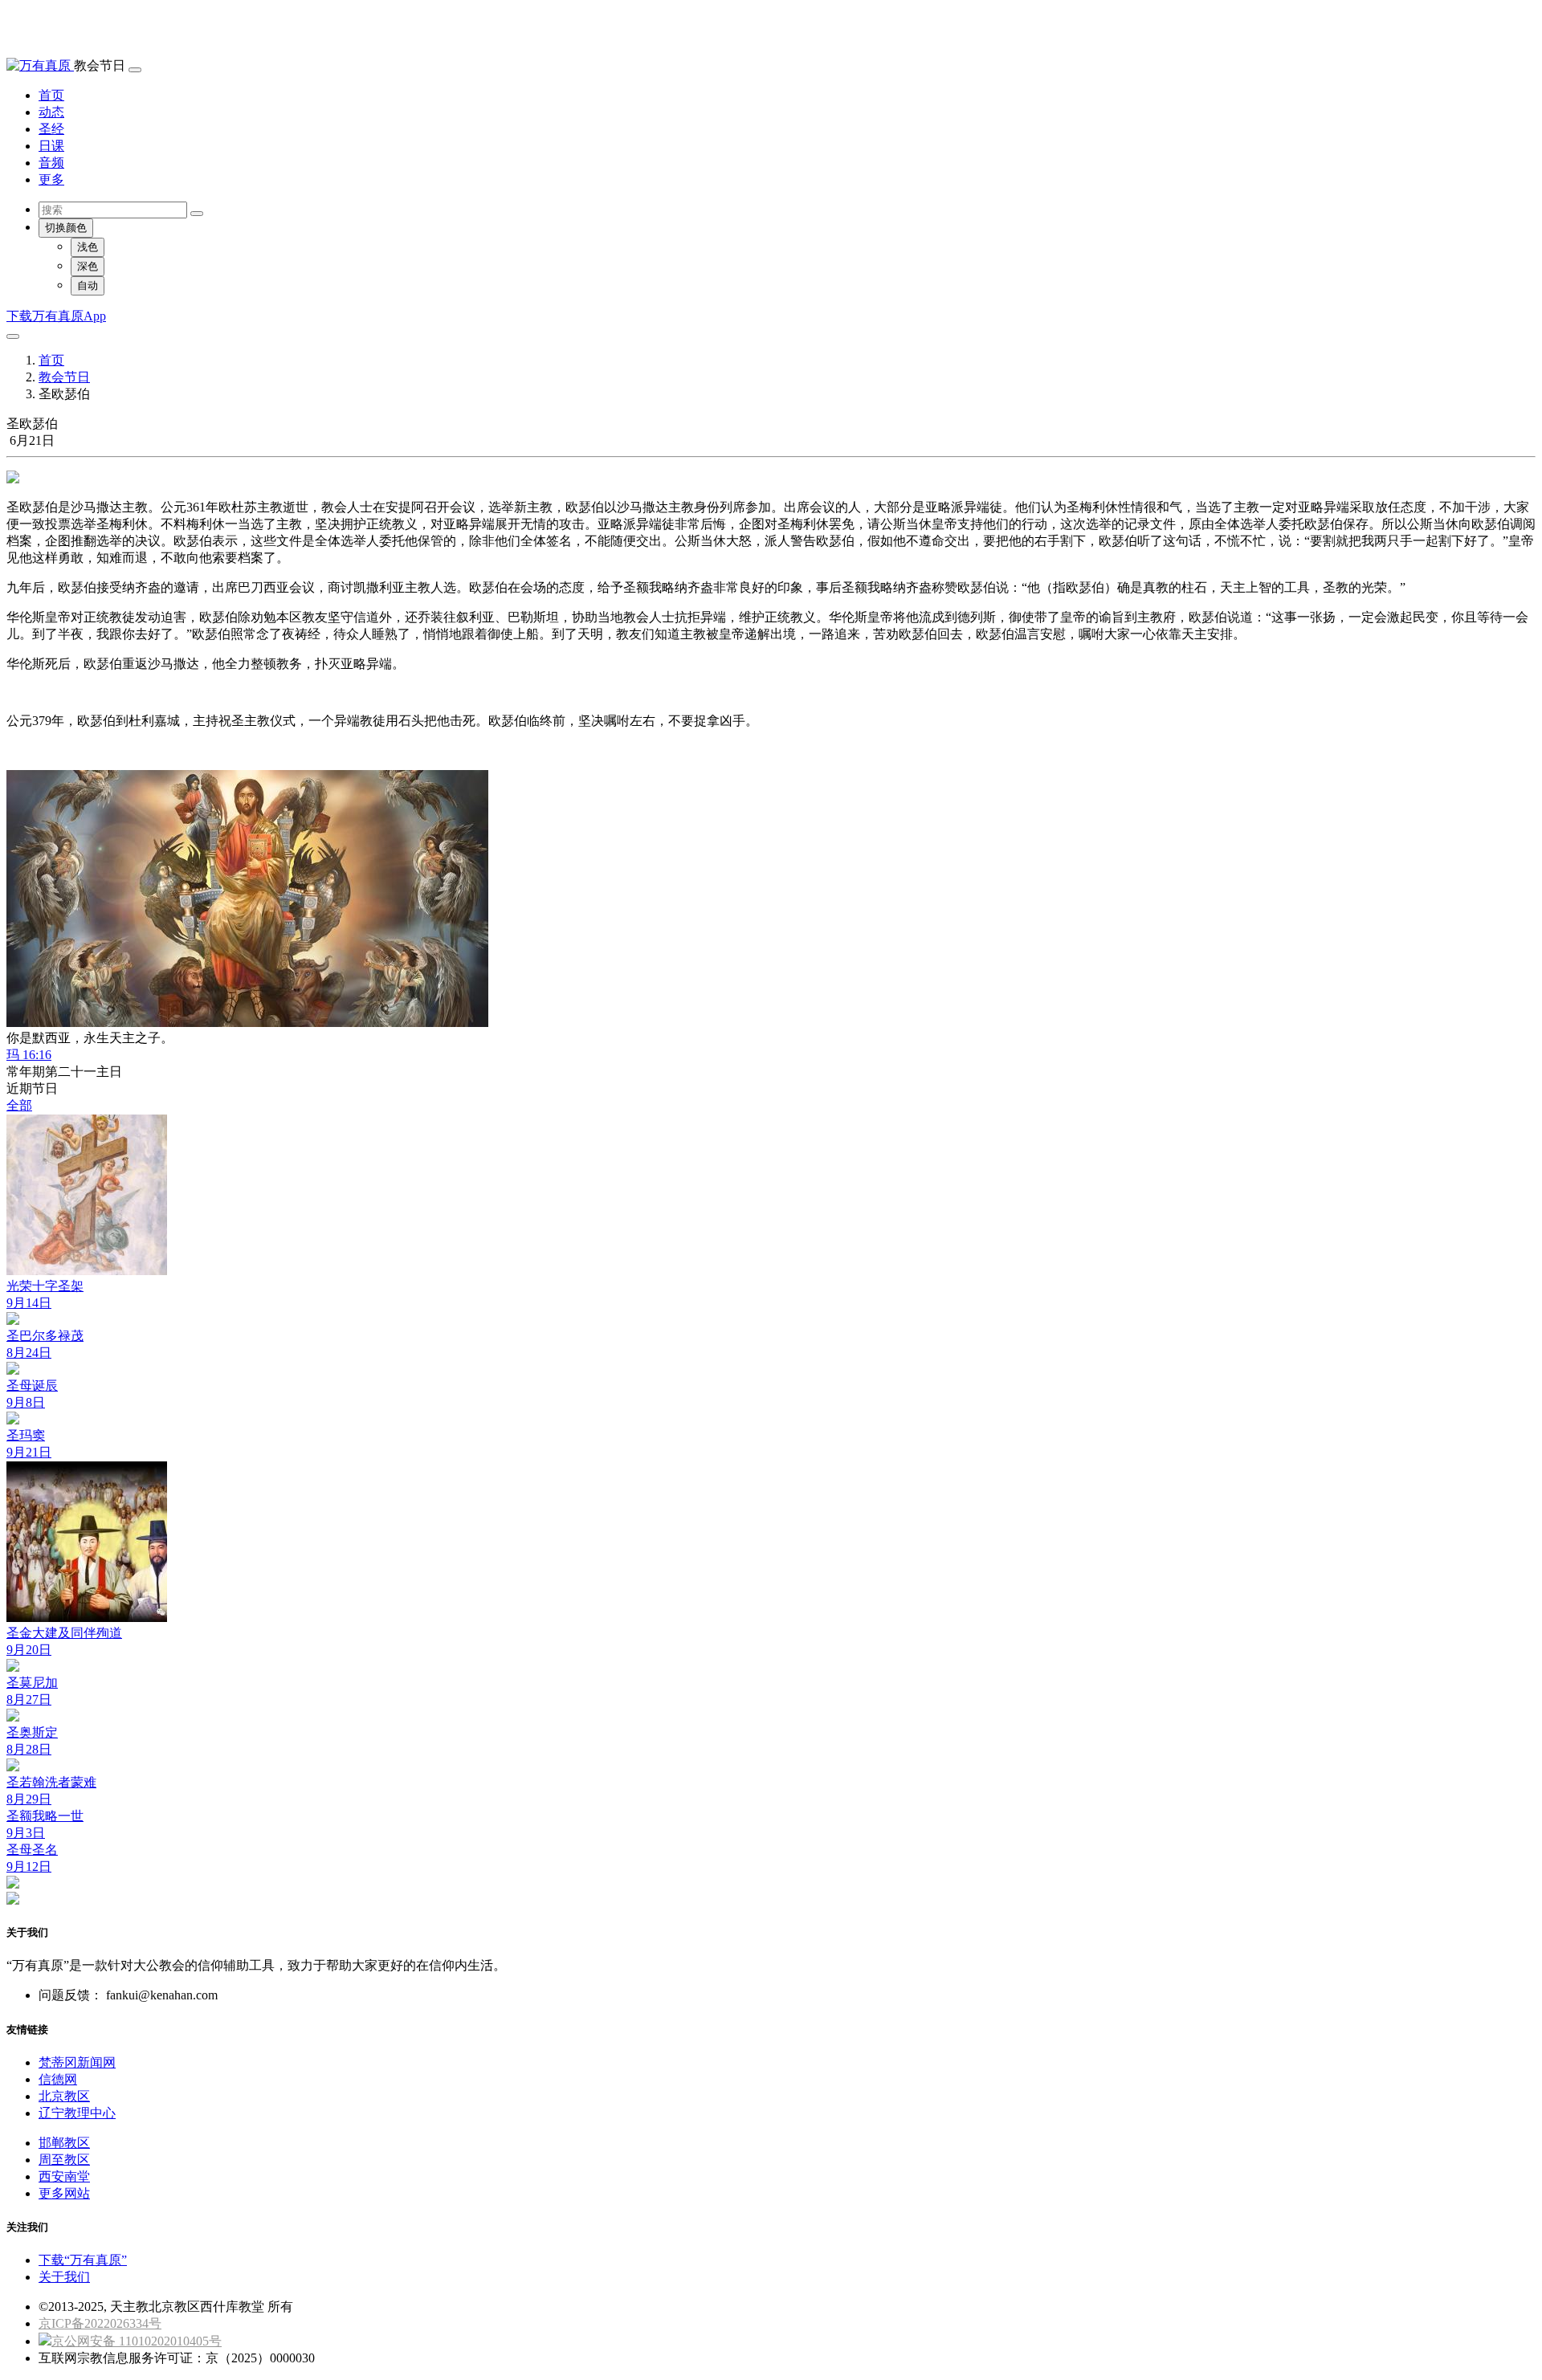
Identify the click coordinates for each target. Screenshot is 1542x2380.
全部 (19, 1105)
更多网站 (64, 2193)
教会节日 (64, 377)
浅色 (88, 247)
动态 (51, 112)
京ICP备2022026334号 (100, 2323)
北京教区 (64, 2096)
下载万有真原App (56, 316)
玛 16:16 (29, 1055)
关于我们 (64, 2277)
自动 (88, 285)
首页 (51, 95)
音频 (51, 163)
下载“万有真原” (83, 2260)
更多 (51, 179)
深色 (88, 266)
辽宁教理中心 (77, 2113)
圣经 (51, 129)
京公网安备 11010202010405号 (137, 2341)
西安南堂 (64, 2176)
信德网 (58, 2079)
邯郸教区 (64, 2143)
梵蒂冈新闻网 (77, 2062)
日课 (51, 146)
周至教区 (64, 2160)
